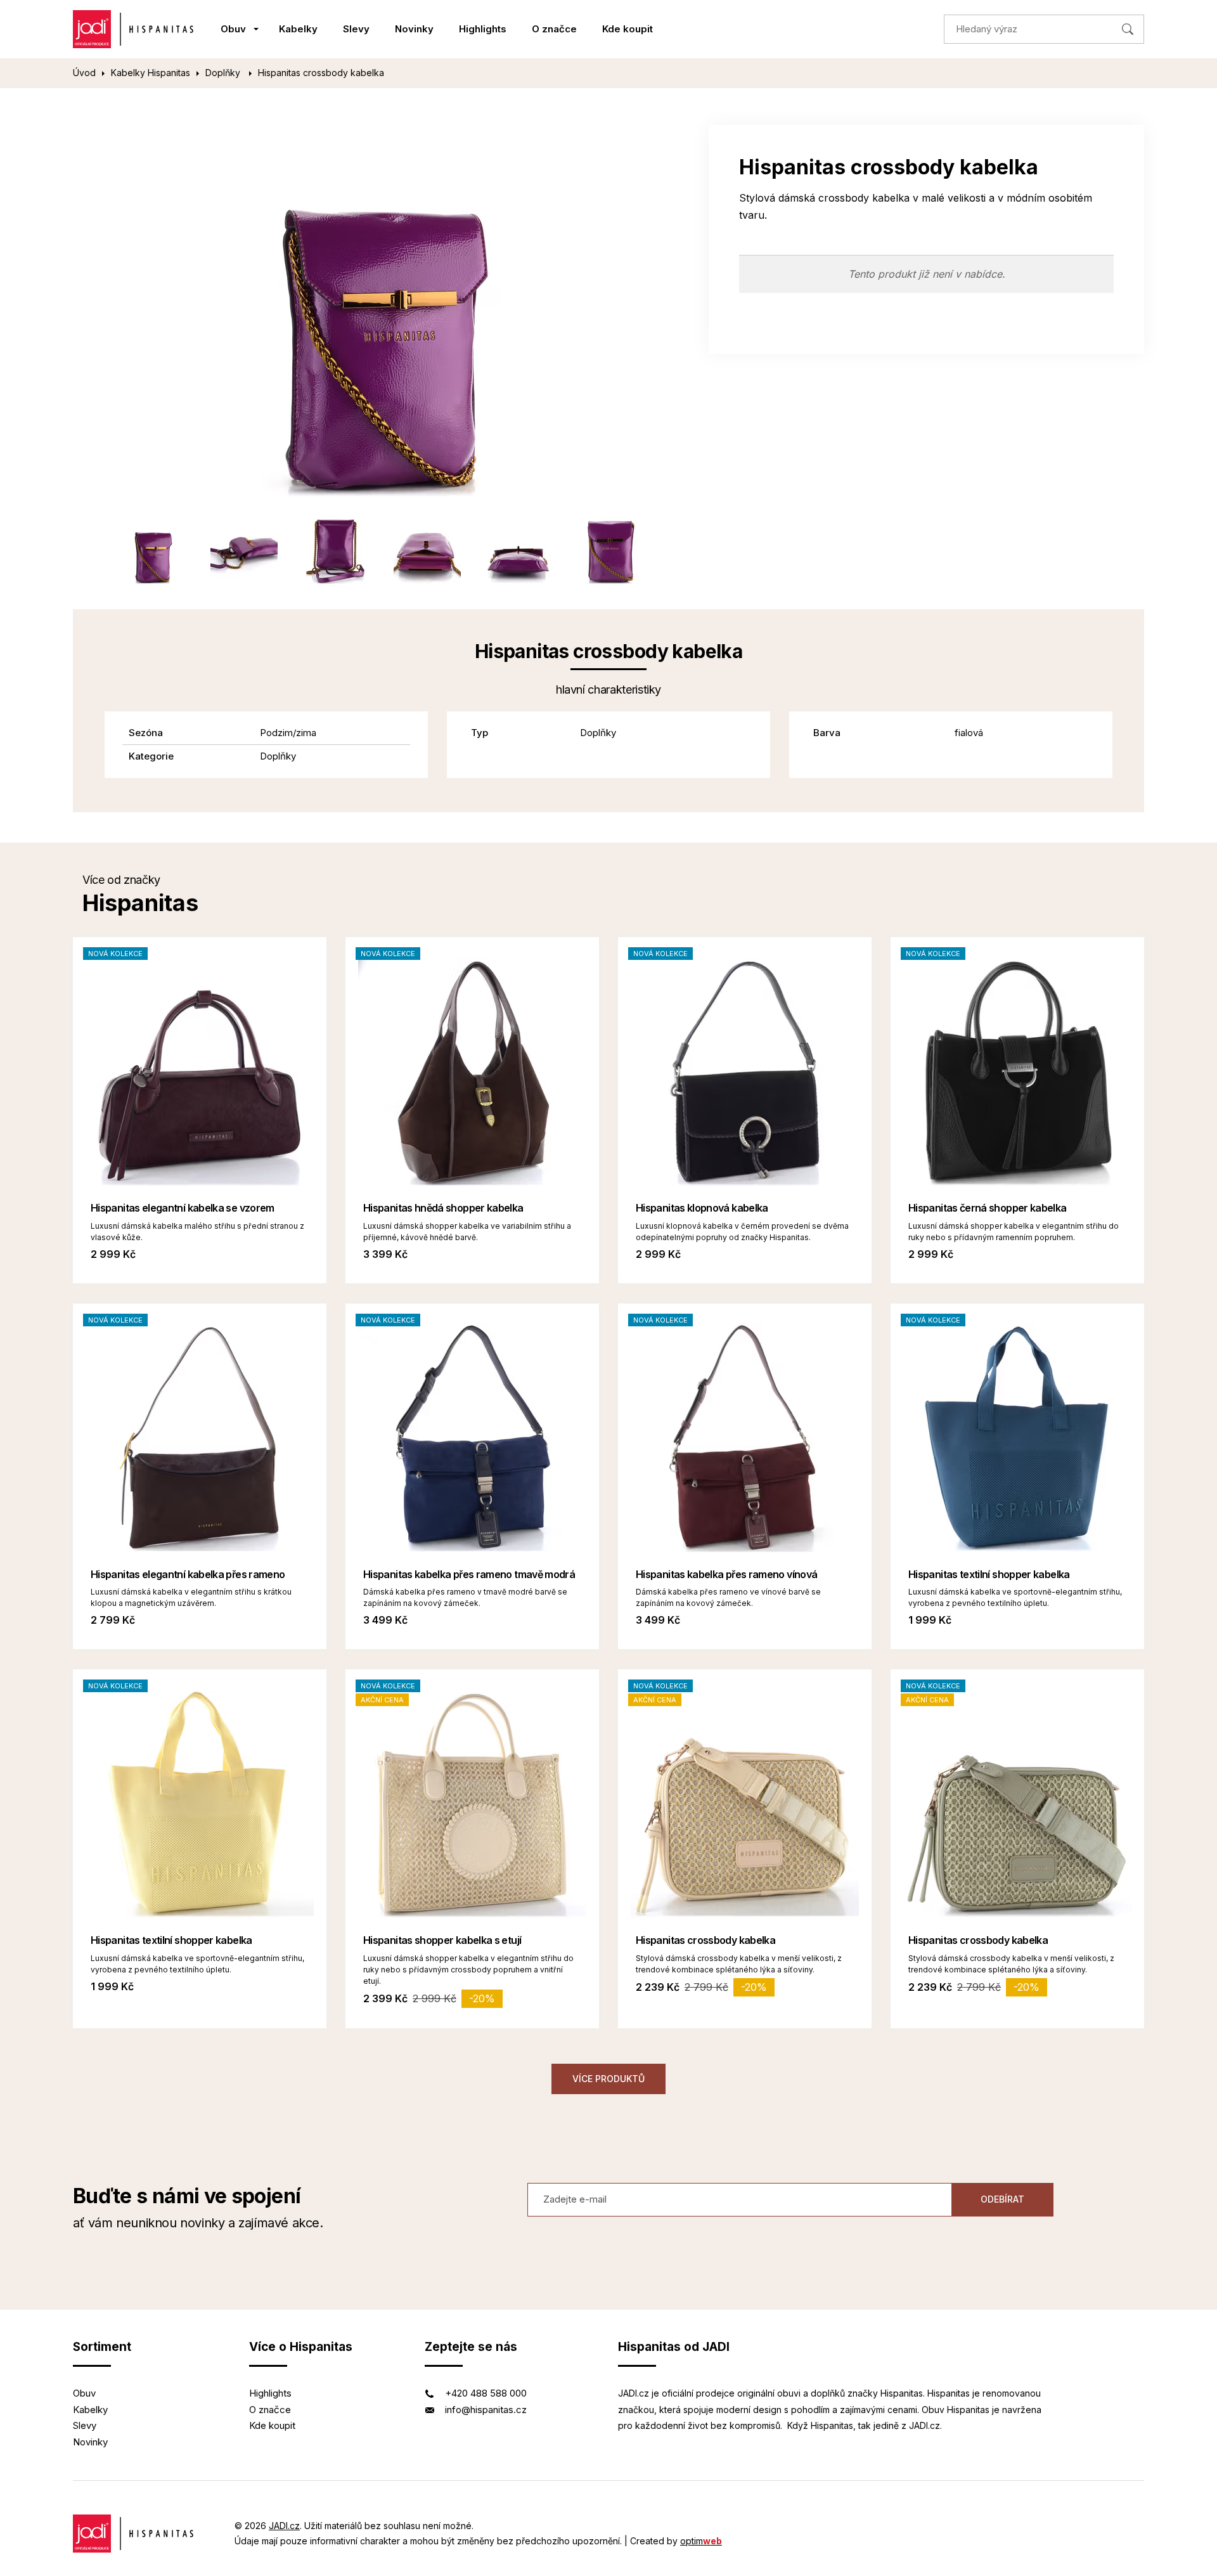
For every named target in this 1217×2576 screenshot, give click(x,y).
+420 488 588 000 (486, 2393)
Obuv (233, 29)
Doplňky (224, 73)
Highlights (483, 29)
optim (701, 2541)
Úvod (84, 73)
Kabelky (298, 29)
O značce (554, 29)
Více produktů (608, 2079)
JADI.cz (284, 2526)
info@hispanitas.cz (486, 2410)
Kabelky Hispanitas (151, 73)
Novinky (414, 29)
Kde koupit (628, 29)
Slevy (356, 29)
